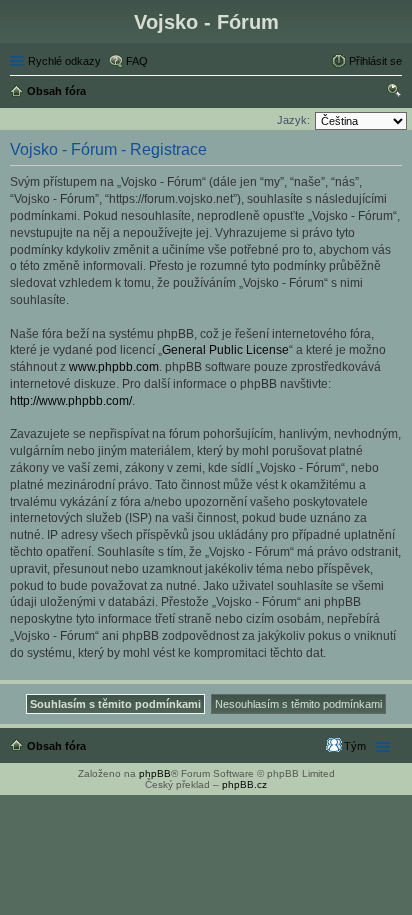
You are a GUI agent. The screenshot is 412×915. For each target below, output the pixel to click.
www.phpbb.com (114, 367)
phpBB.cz (244, 784)
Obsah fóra (56, 746)
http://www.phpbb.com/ (71, 401)
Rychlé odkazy (64, 61)
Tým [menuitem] (355, 746)
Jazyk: (293, 120)
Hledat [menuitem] (395, 93)
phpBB (155, 773)
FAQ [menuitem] (137, 61)
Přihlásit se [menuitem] (375, 61)
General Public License (225, 350)
